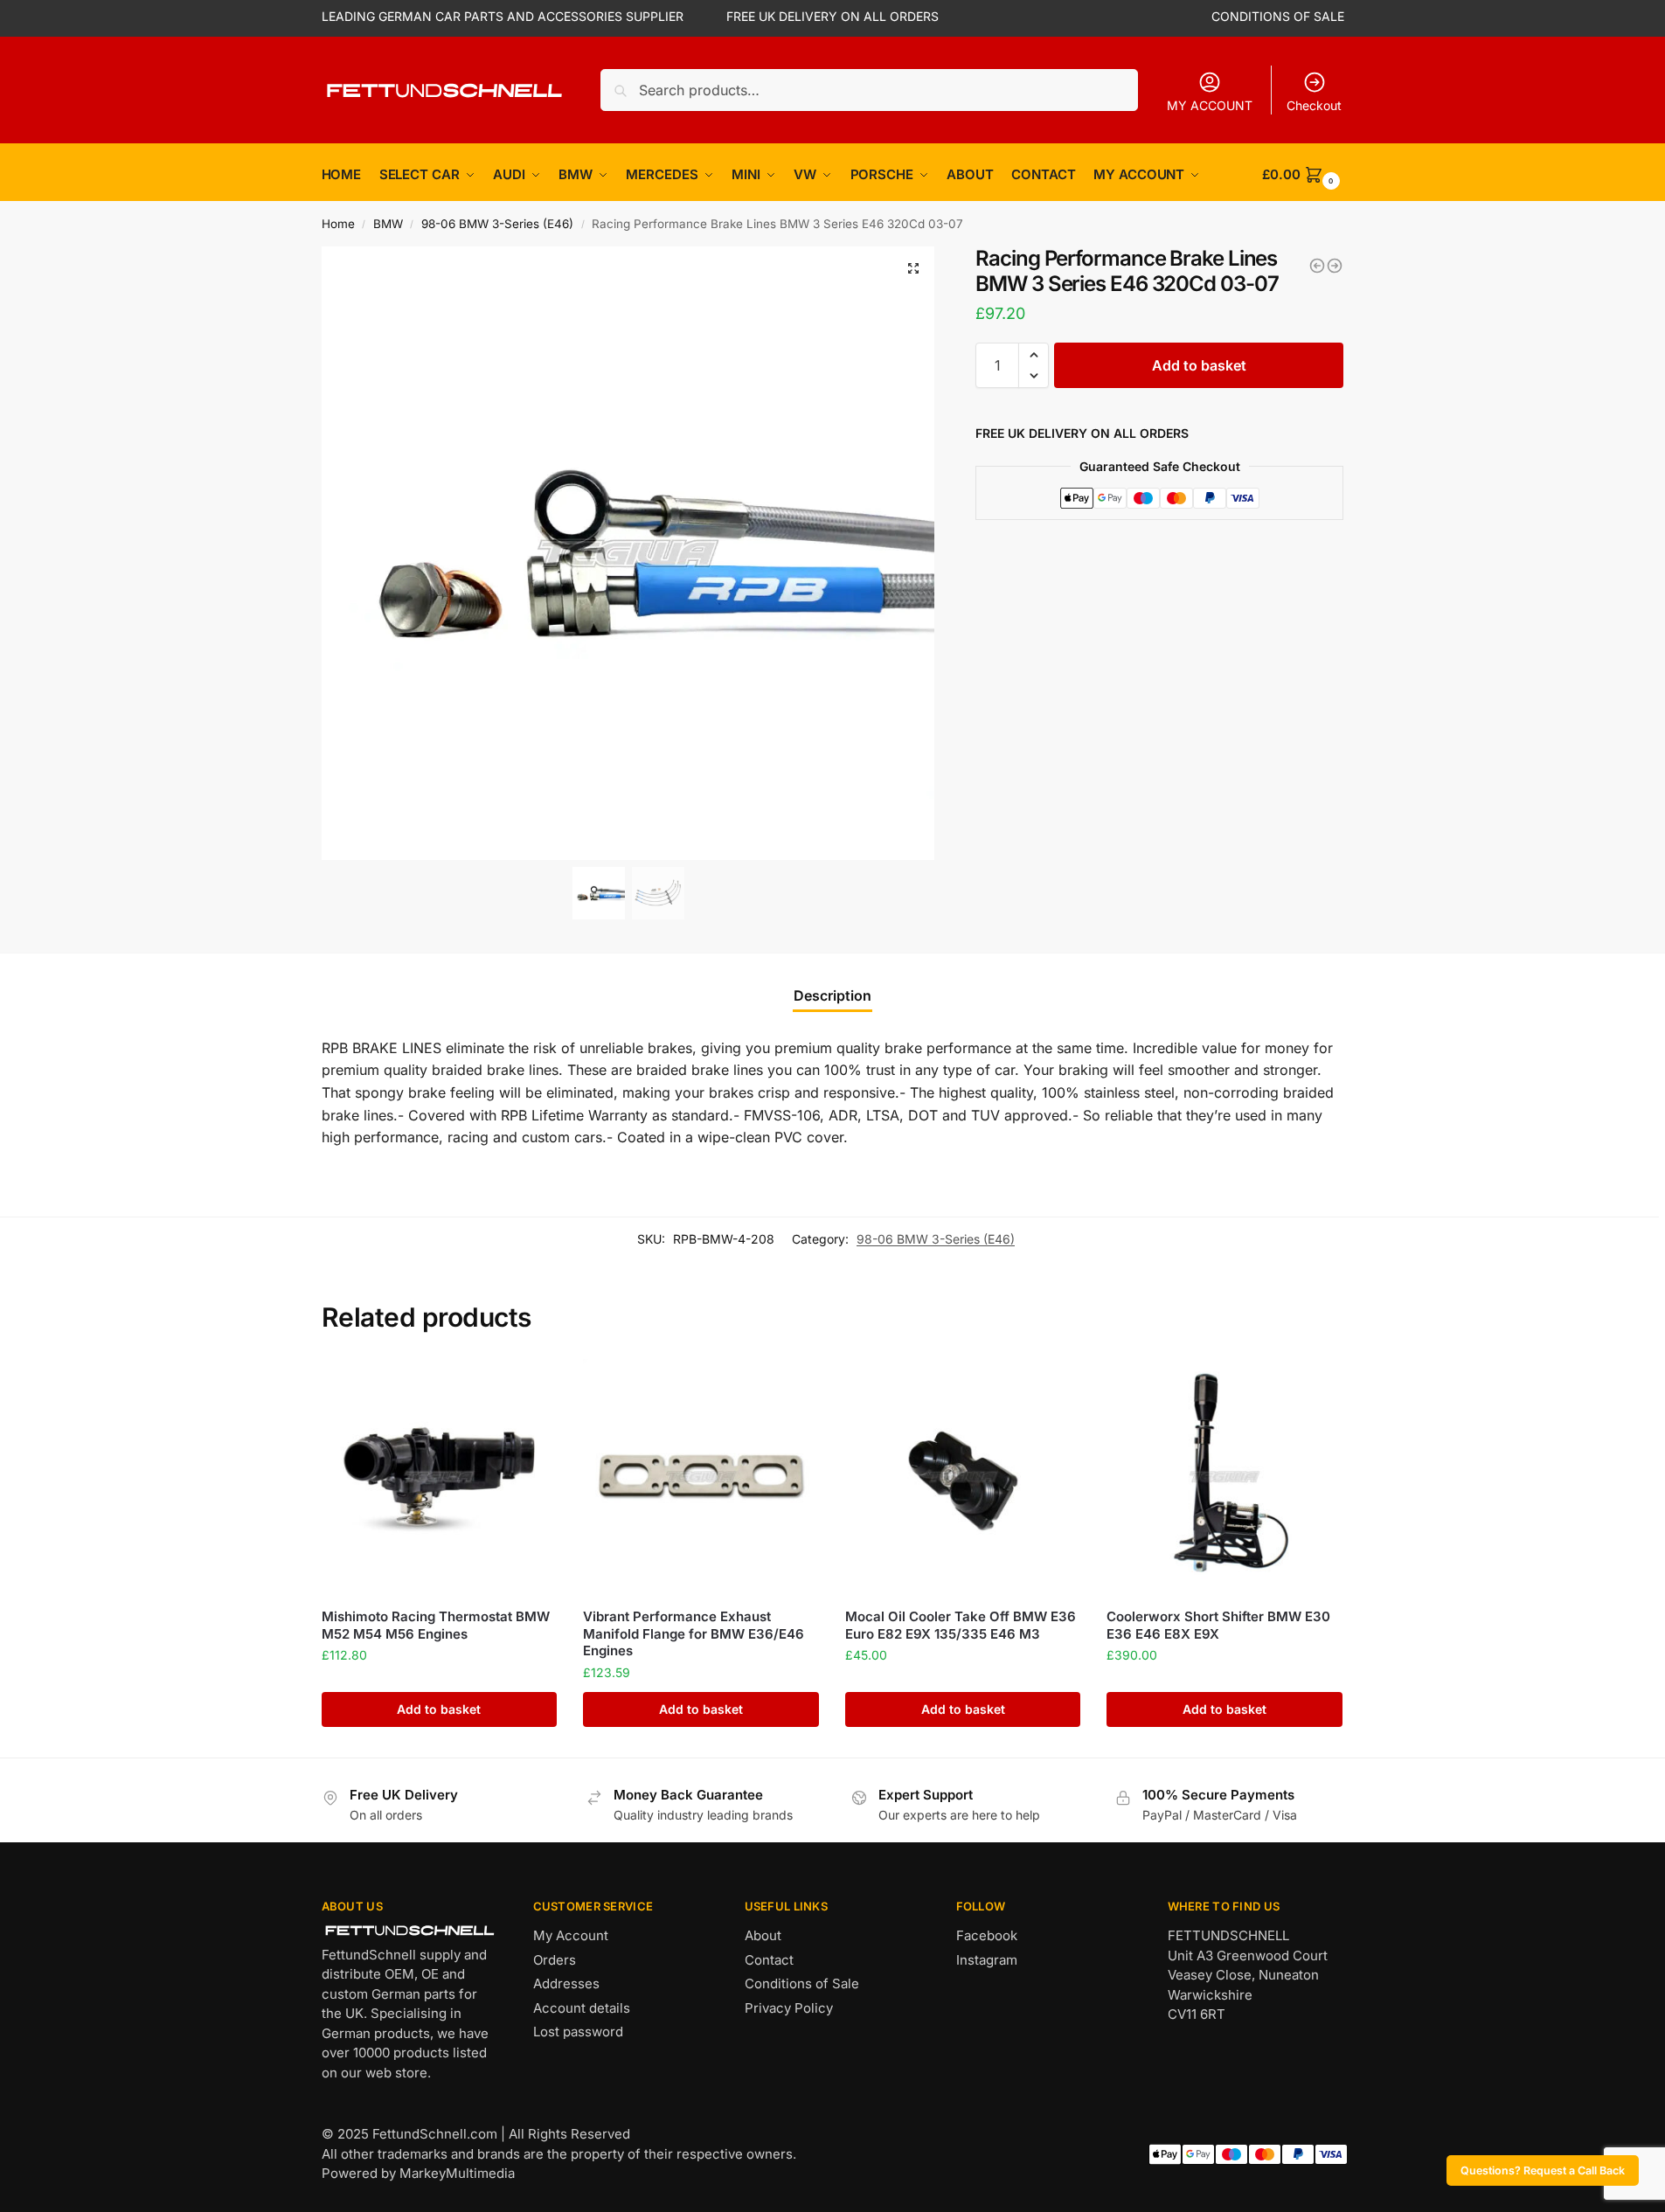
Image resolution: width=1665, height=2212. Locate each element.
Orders (555, 1960)
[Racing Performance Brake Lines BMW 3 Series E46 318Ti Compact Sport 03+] (1335, 266)
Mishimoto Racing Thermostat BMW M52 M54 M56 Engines (436, 1625)
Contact (769, 1960)
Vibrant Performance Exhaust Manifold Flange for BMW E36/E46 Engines (694, 1633)
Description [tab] (832, 995)
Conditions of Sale (802, 1983)
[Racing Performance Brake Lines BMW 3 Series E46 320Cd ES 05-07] (1317, 266)
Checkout (1314, 105)
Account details (582, 2008)
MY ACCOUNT (1210, 105)
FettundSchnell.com (435, 2134)
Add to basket (1199, 365)
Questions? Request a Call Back (1543, 2170)
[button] (913, 268)
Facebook (987, 1935)
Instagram (987, 1960)
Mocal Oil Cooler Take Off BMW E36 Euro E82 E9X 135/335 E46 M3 (961, 1625)
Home (338, 224)
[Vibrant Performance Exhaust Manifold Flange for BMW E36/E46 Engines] (701, 1477)
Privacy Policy (789, 2008)
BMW (388, 224)
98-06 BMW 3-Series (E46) (497, 224)
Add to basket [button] (439, 1709)
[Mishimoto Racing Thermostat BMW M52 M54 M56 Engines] (440, 1477)
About (763, 1935)
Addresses (566, 1983)
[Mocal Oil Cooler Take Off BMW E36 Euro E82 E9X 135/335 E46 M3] (963, 1477)
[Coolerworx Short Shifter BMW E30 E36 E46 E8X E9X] (1224, 1477)
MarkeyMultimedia (457, 2173)
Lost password (578, 2032)
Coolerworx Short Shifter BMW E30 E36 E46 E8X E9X (1218, 1625)
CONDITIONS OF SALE (1278, 16)
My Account (571, 1935)
